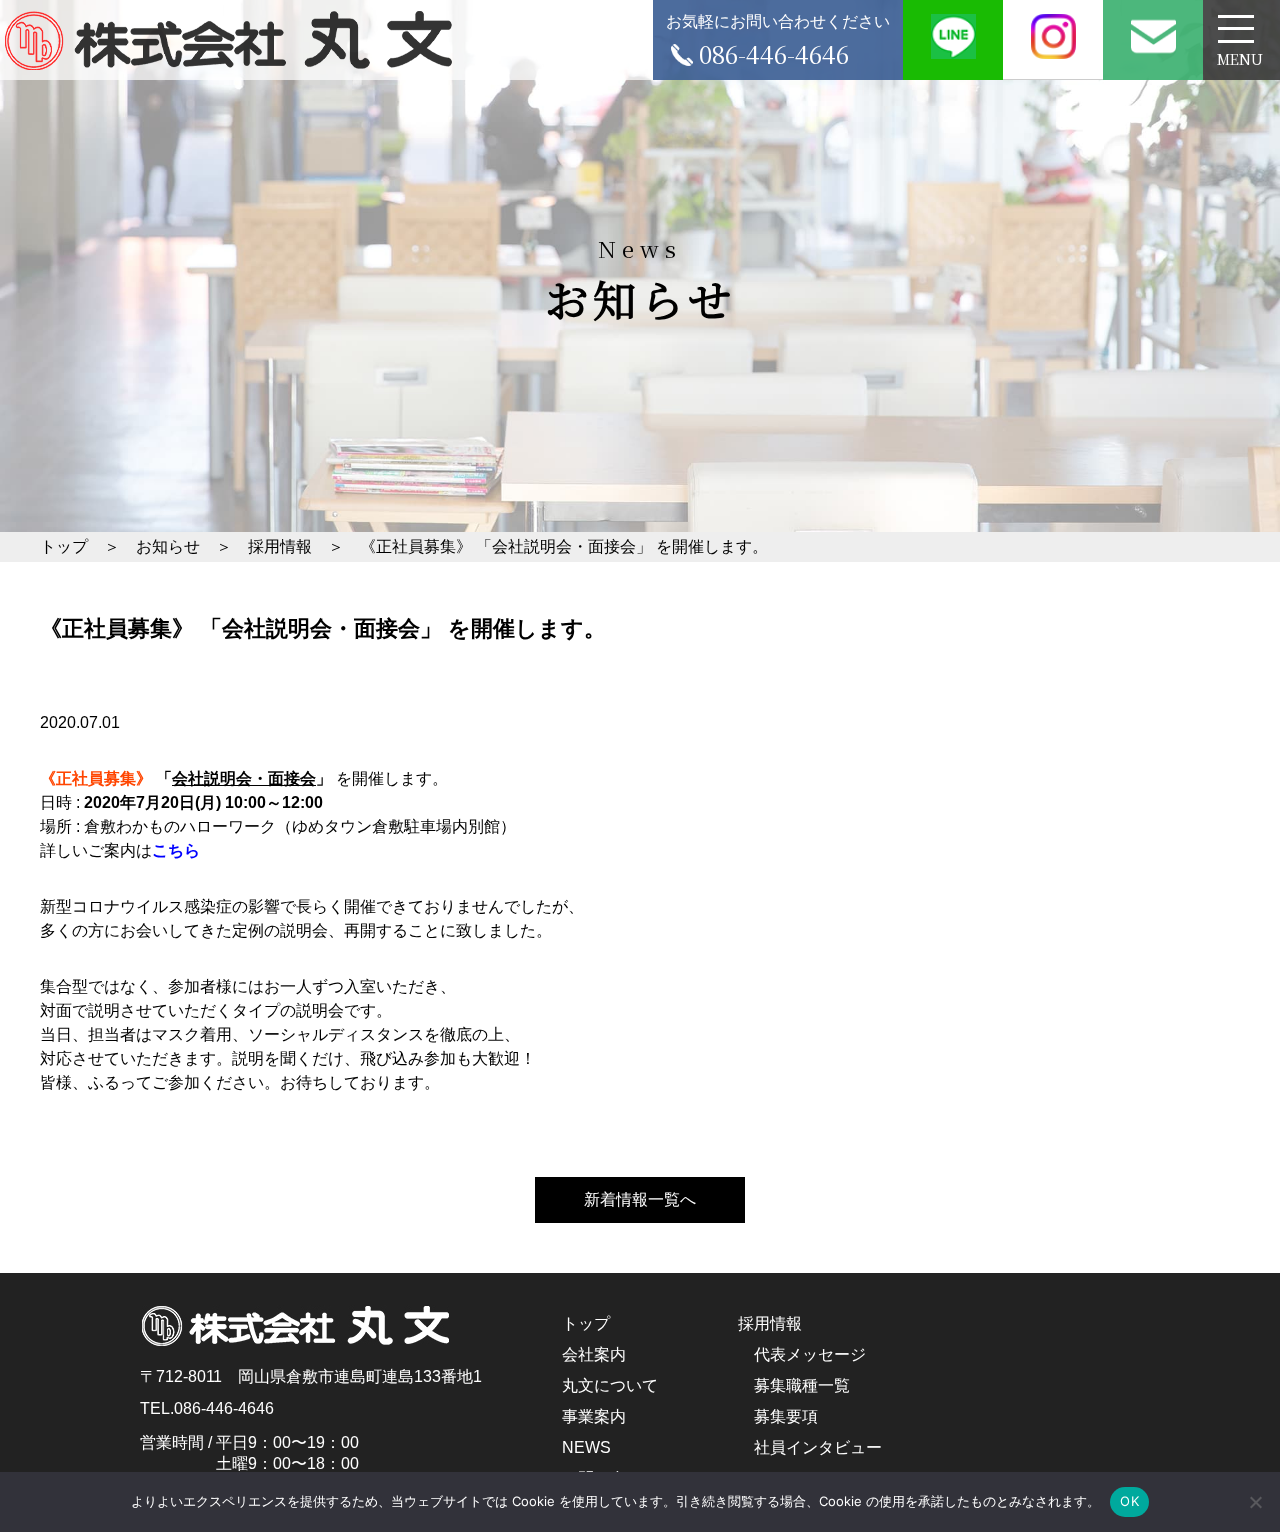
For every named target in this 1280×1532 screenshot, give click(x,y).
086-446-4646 (224, 1408)
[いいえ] (1255, 1502)
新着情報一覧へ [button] (640, 1199)
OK (1129, 1501)
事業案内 (594, 1416)
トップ (586, 1323)
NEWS (586, 1447)
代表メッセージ (810, 1354)
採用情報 (770, 1323)
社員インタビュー (818, 1447)
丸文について (610, 1385)
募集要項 (786, 1416)
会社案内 (594, 1354)
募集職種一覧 (802, 1385)
